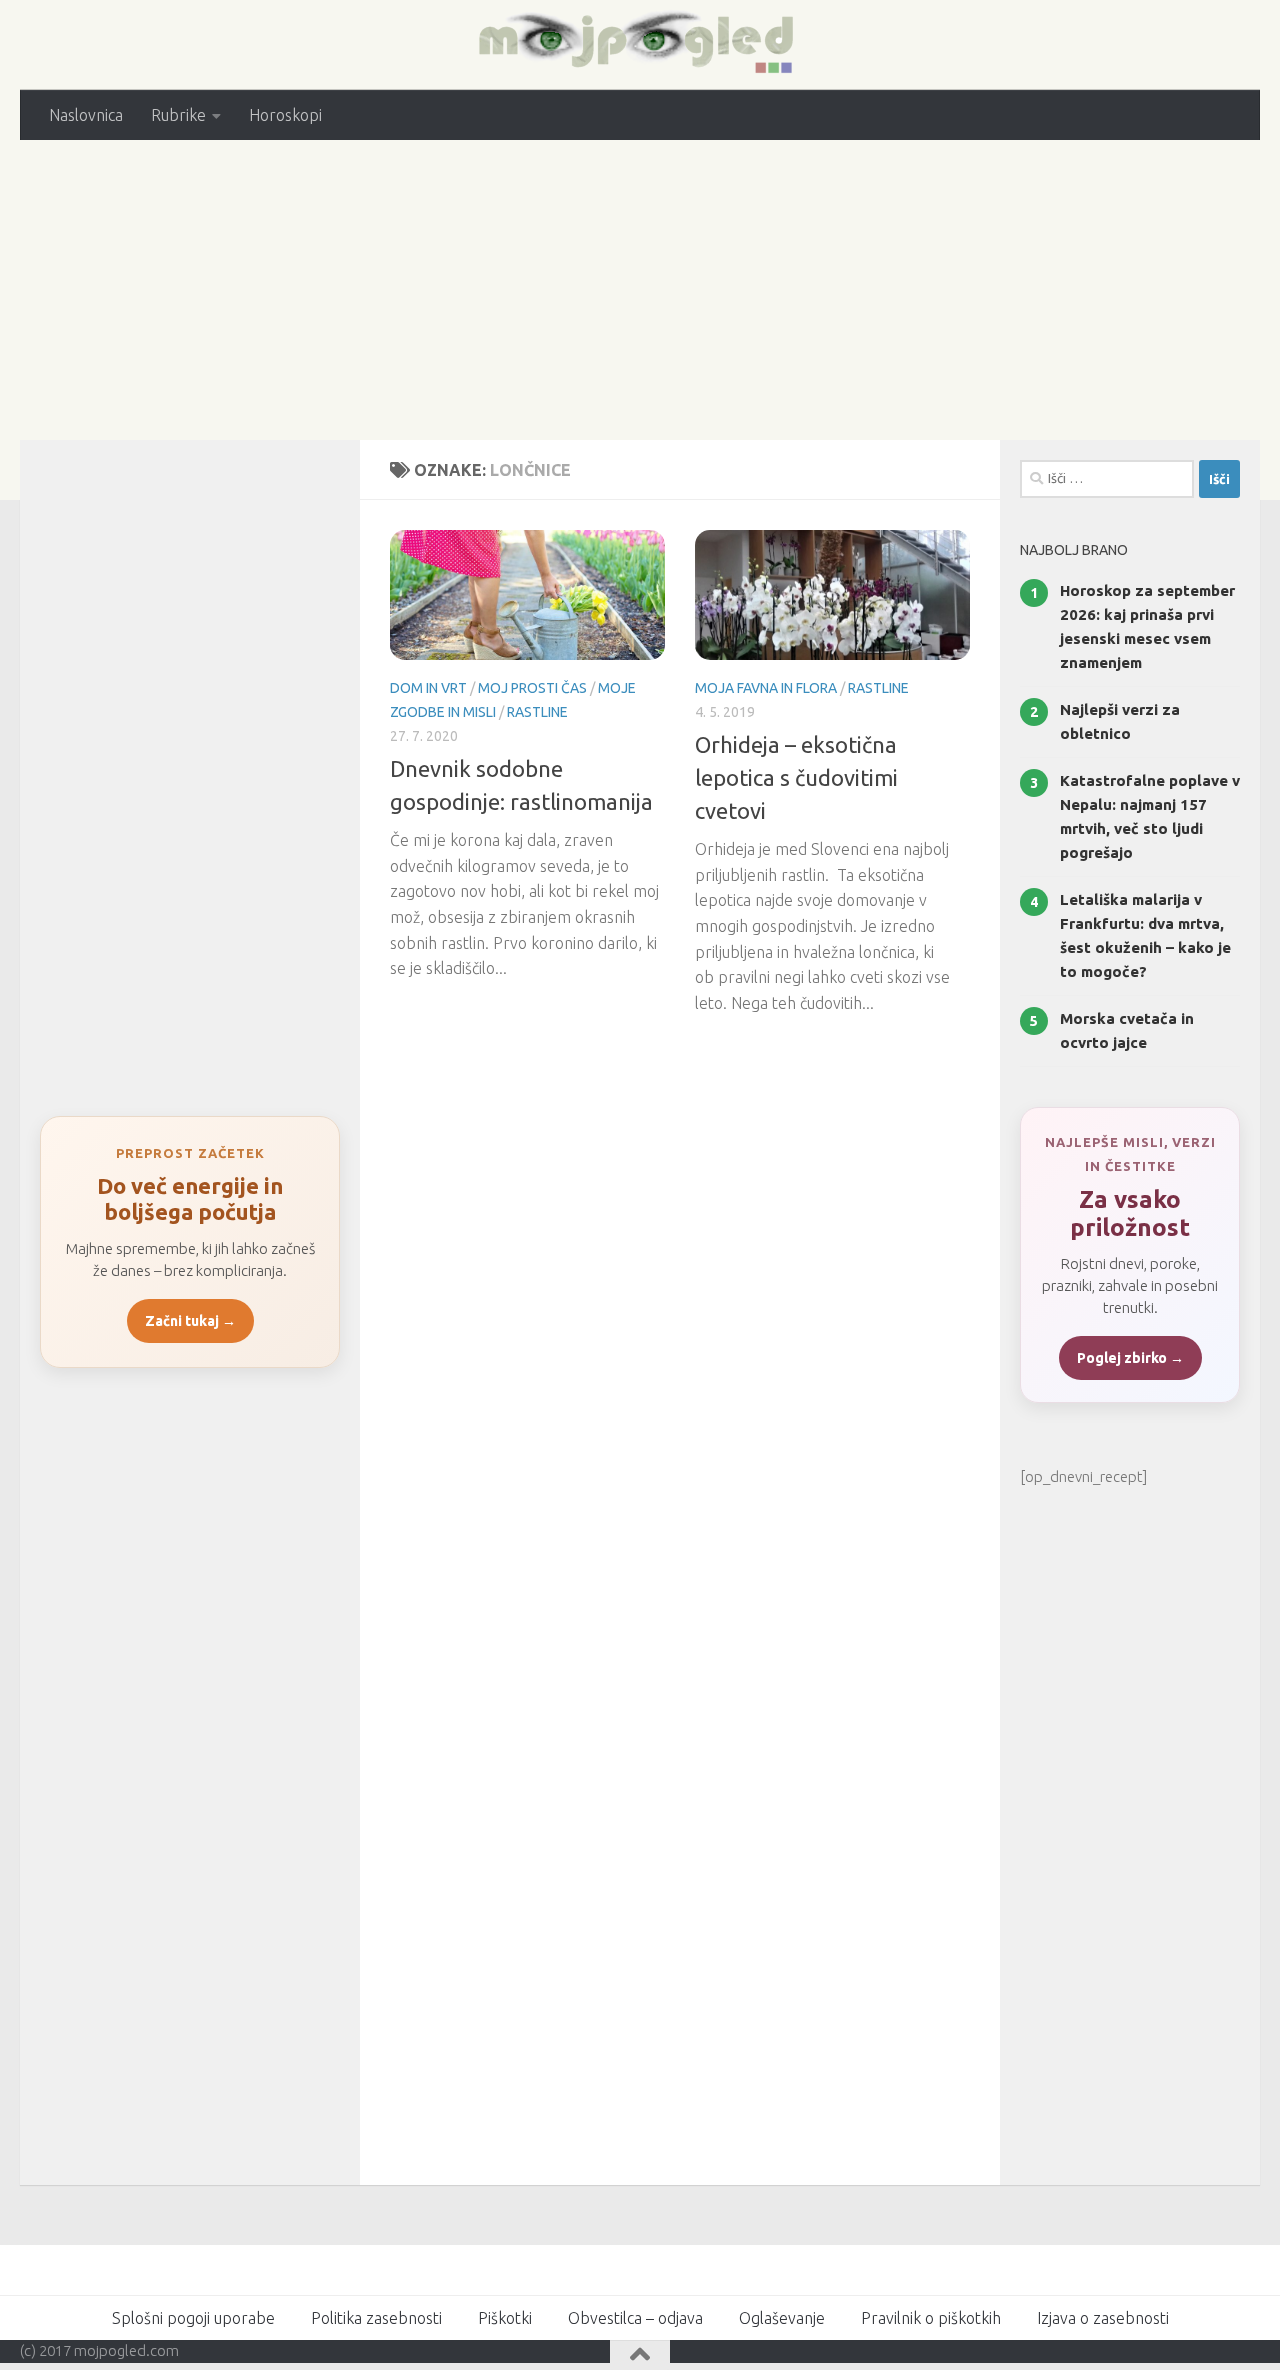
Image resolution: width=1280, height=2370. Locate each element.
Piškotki (505, 2318)
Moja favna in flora (766, 688)
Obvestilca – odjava (635, 2318)
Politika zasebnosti (376, 2318)
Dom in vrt (428, 688)
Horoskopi (285, 115)
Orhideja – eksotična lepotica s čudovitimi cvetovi (796, 777)
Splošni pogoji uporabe (193, 2318)
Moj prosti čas (532, 688)
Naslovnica (86, 115)
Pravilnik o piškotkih (931, 2318)
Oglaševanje (782, 2318)
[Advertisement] (640, 290)
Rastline (537, 712)
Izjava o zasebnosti (1103, 2318)
